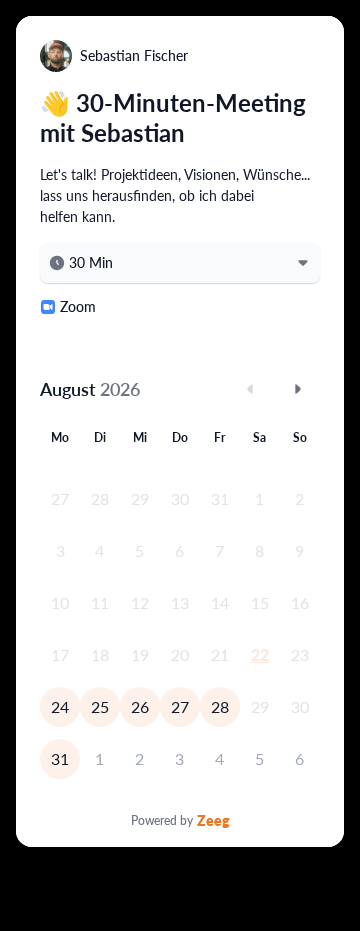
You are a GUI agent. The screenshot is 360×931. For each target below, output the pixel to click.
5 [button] (259, 758)
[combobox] (180, 263)
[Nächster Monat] (298, 389)
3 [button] (179, 758)
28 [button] (220, 706)
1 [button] (99, 758)
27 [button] (180, 706)
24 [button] (60, 706)
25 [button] (100, 706)
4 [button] (219, 758)
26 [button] (140, 706)
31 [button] (60, 758)
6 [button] (299, 758)
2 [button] (139, 758)
